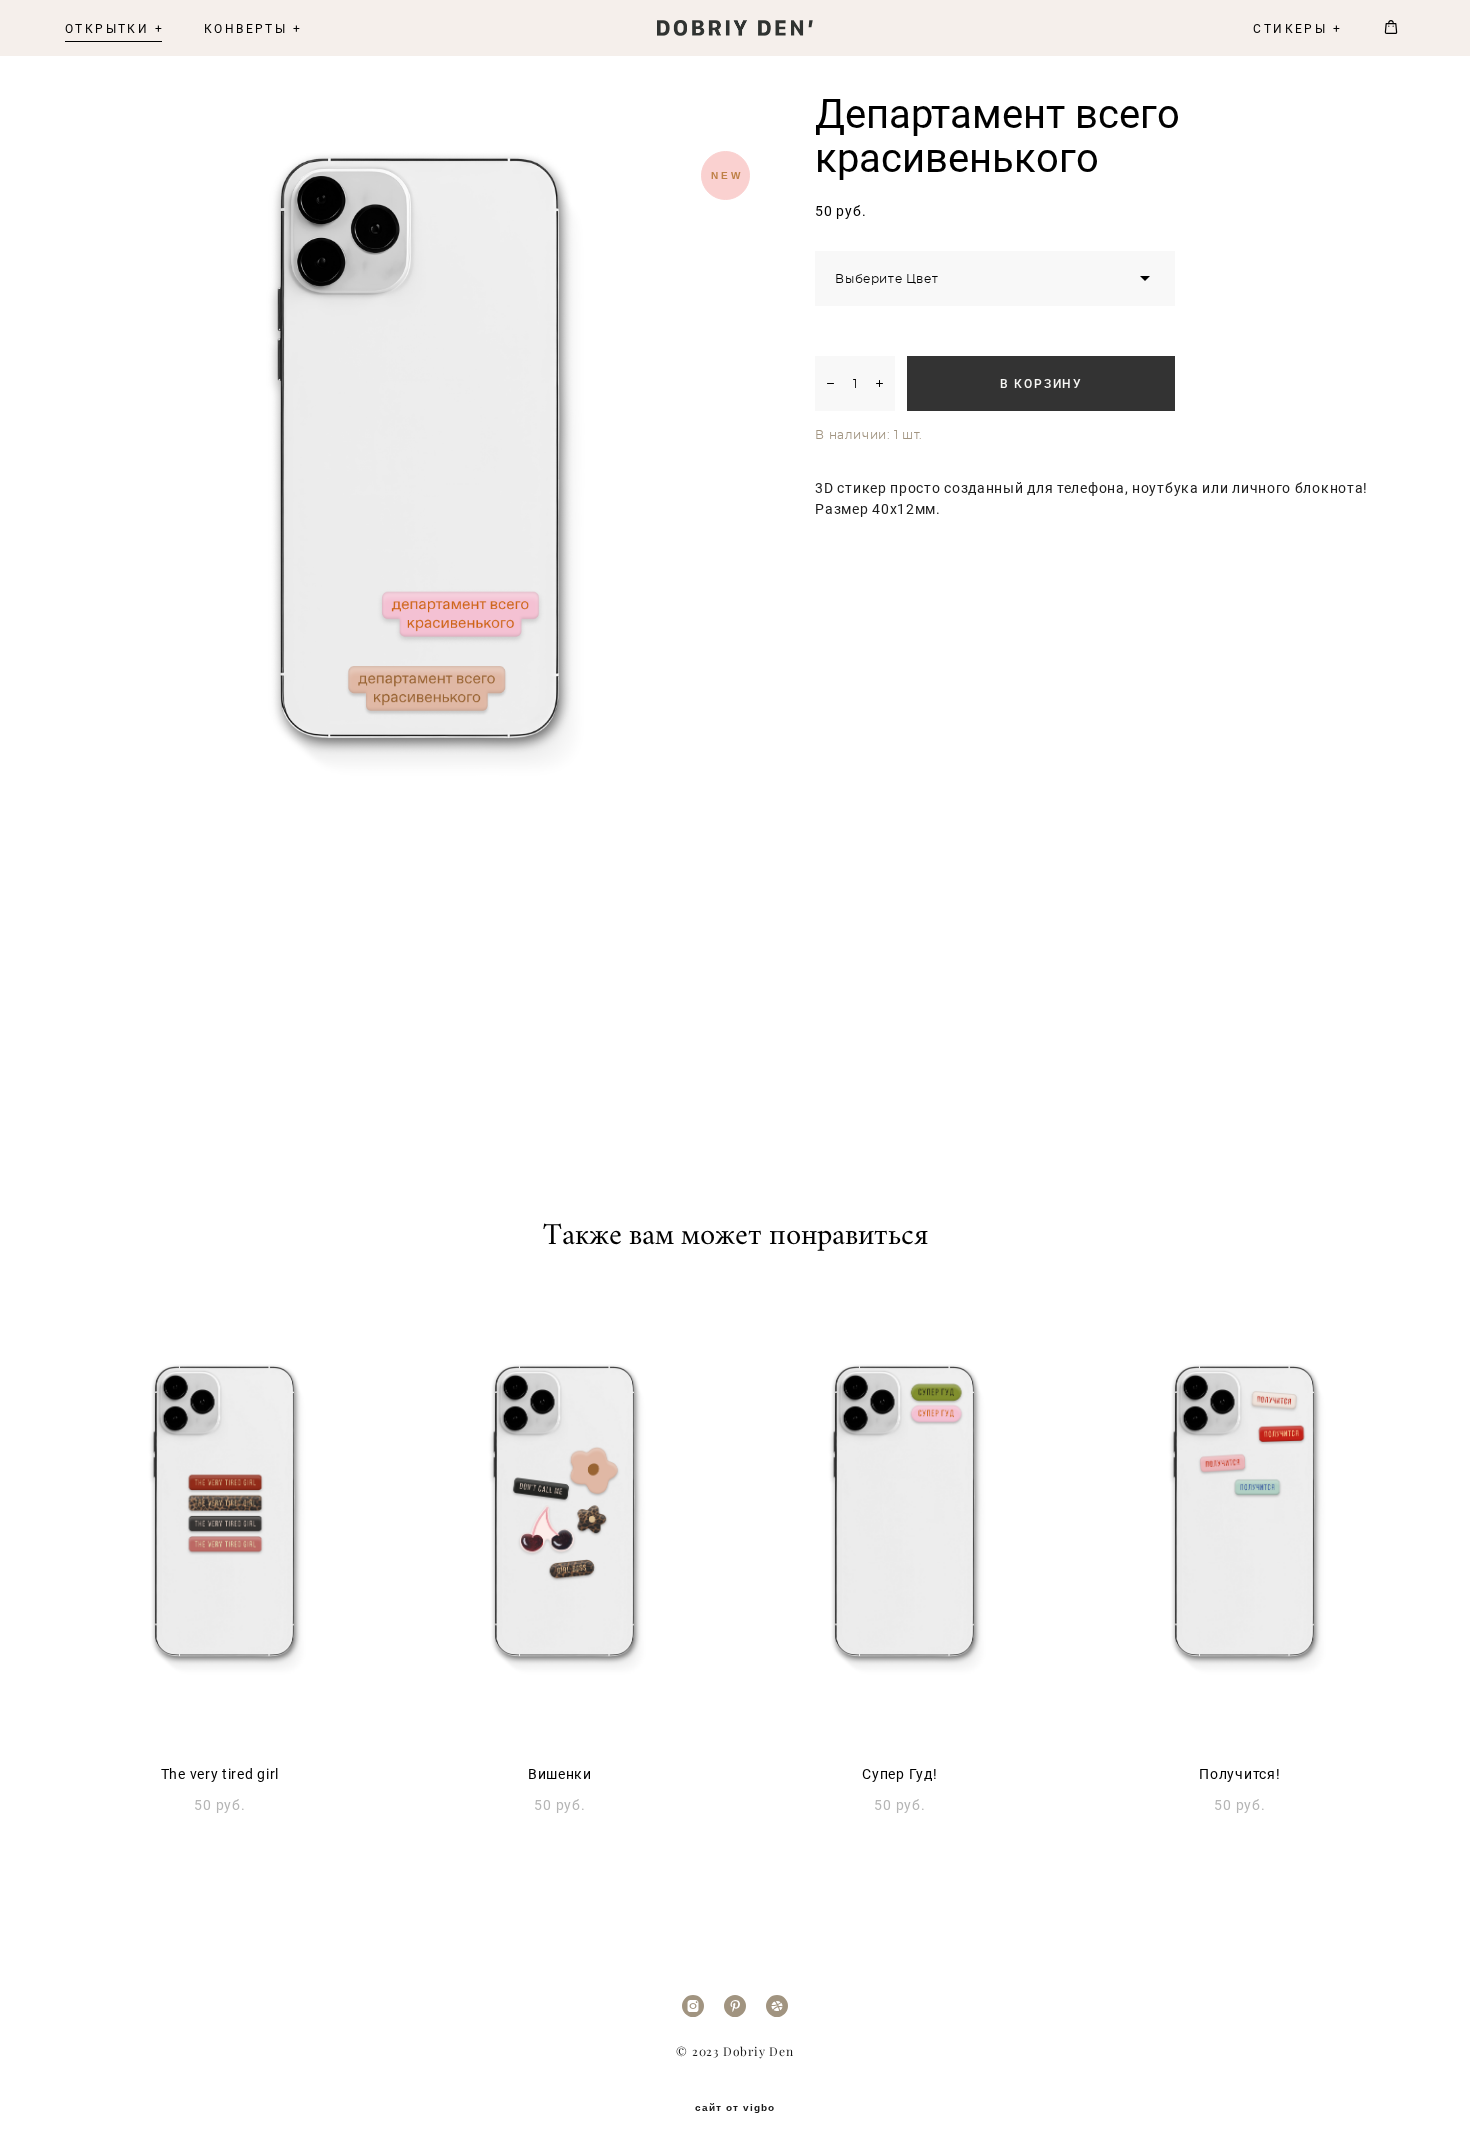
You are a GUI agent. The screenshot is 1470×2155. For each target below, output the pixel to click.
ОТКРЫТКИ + (114, 28)
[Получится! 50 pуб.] (1245, 1513)
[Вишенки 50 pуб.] (565, 1513)
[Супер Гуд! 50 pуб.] (905, 1513)
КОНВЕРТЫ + (253, 28)
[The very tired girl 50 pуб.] (225, 1513)
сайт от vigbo (735, 2108)
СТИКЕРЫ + (1297, 28)
